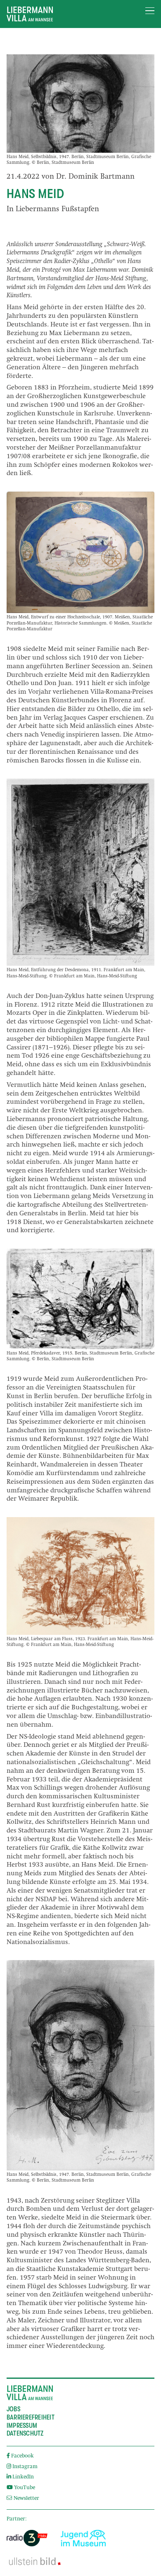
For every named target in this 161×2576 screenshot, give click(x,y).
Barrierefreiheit (31, 2417)
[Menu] (150, 11)
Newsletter (26, 2499)
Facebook (22, 2456)
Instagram (25, 2467)
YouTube (25, 2488)
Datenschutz (25, 2434)
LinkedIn (23, 2477)
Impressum (22, 2426)
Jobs (13, 2409)
